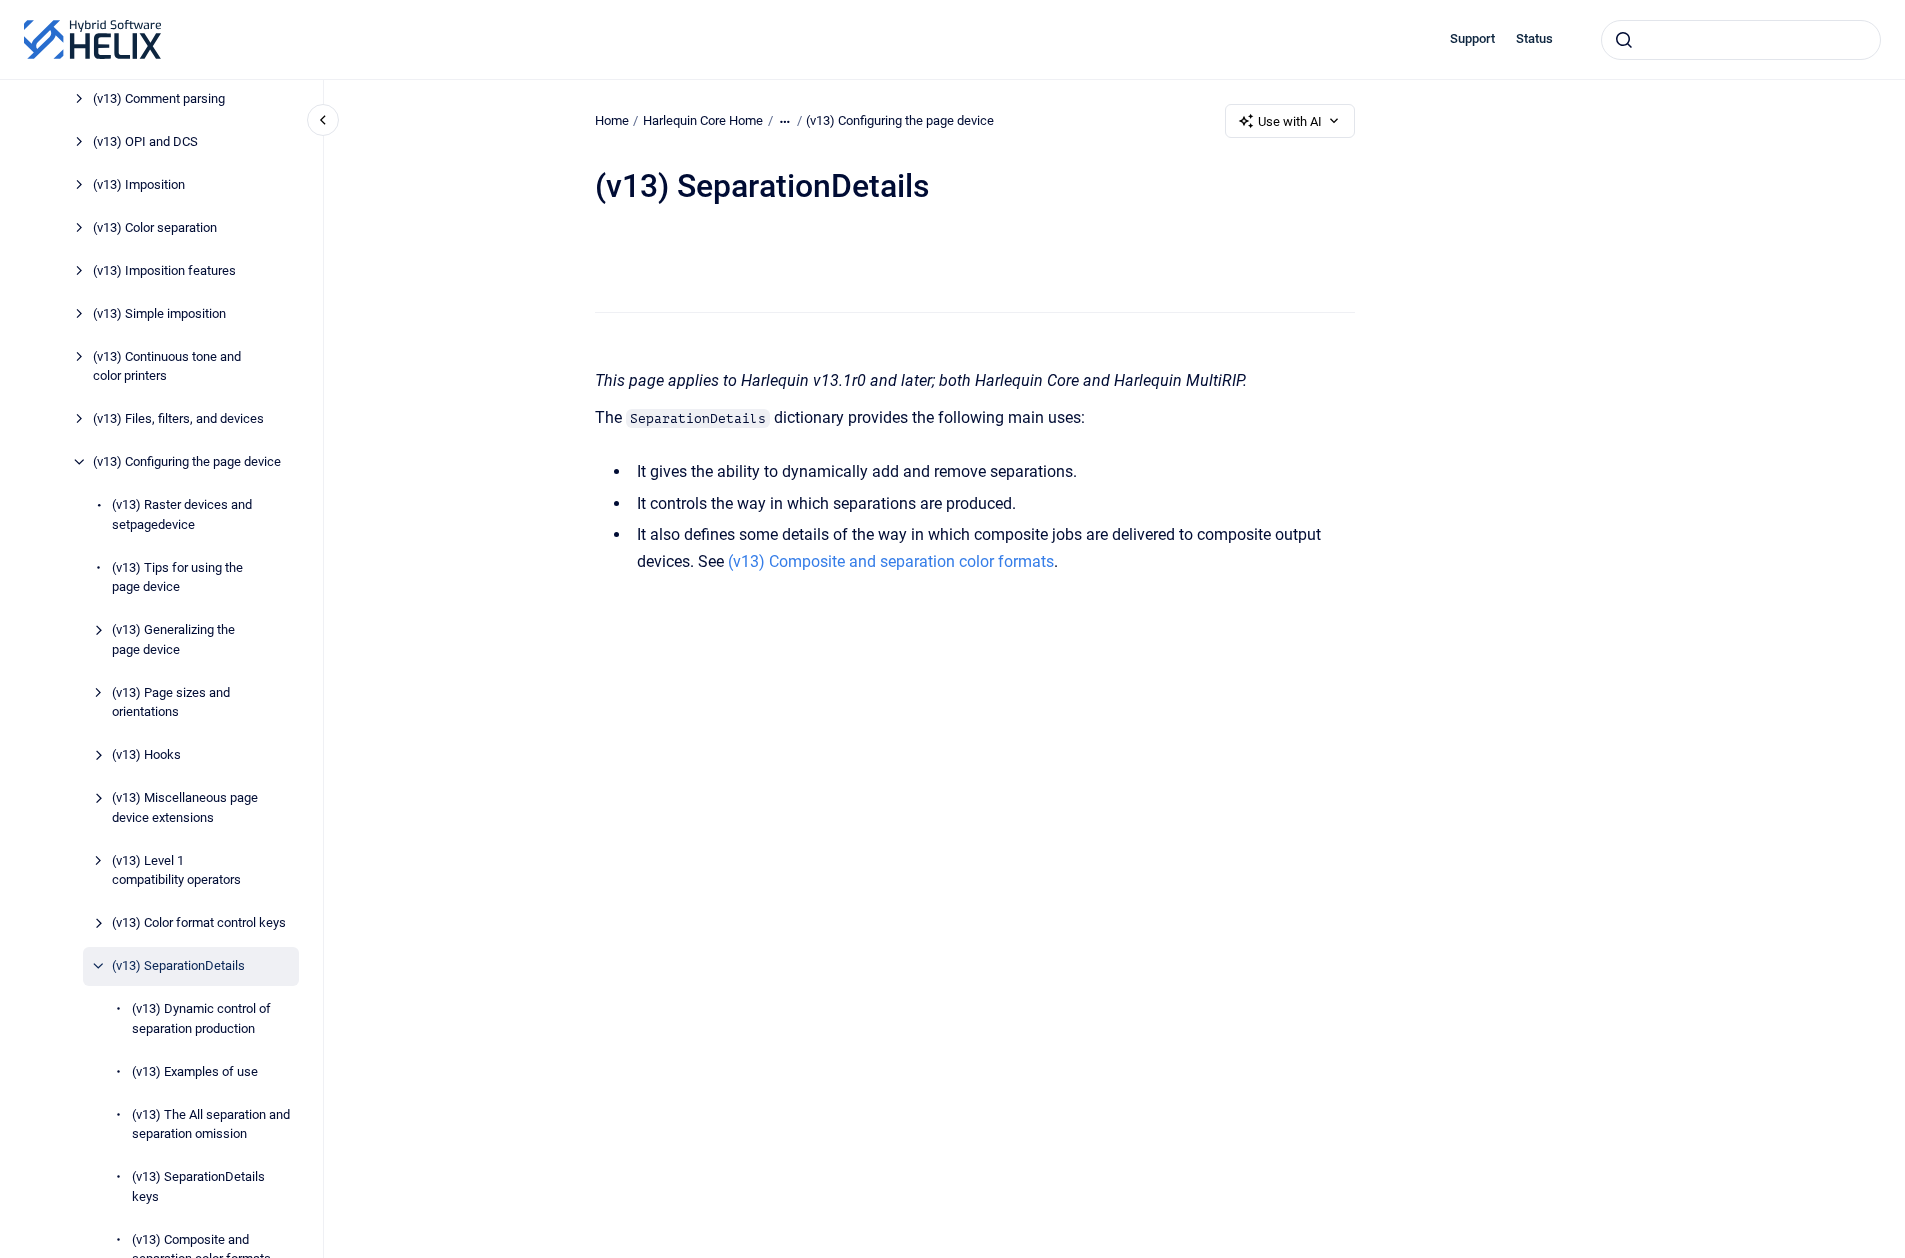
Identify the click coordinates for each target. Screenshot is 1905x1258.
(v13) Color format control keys (199, 922)
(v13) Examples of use (195, 1071)
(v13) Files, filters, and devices (178, 418)
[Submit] (1624, 40)
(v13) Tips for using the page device (177, 577)
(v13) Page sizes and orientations (171, 702)
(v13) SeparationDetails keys (198, 1186)
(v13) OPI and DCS (145, 141)
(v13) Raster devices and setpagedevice (182, 514)
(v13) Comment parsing (159, 98)
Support (1472, 38)
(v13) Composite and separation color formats (891, 561)
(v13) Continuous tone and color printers (167, 366)
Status (1534, 38)
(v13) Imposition (139, 184)
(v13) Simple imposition (159, 313)
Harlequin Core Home (703, 120)
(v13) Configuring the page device (187, 461)
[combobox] (1741, 40)
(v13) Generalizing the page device (173, 639)
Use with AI (1290, 121)
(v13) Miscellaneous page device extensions (185, 807)
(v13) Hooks (146, 754)
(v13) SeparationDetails (178, 965)
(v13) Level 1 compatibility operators (176, 870)
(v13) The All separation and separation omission (211, 1124)
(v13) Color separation (155, 227)
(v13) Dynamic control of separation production (201, 1018)
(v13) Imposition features (164, 270)
